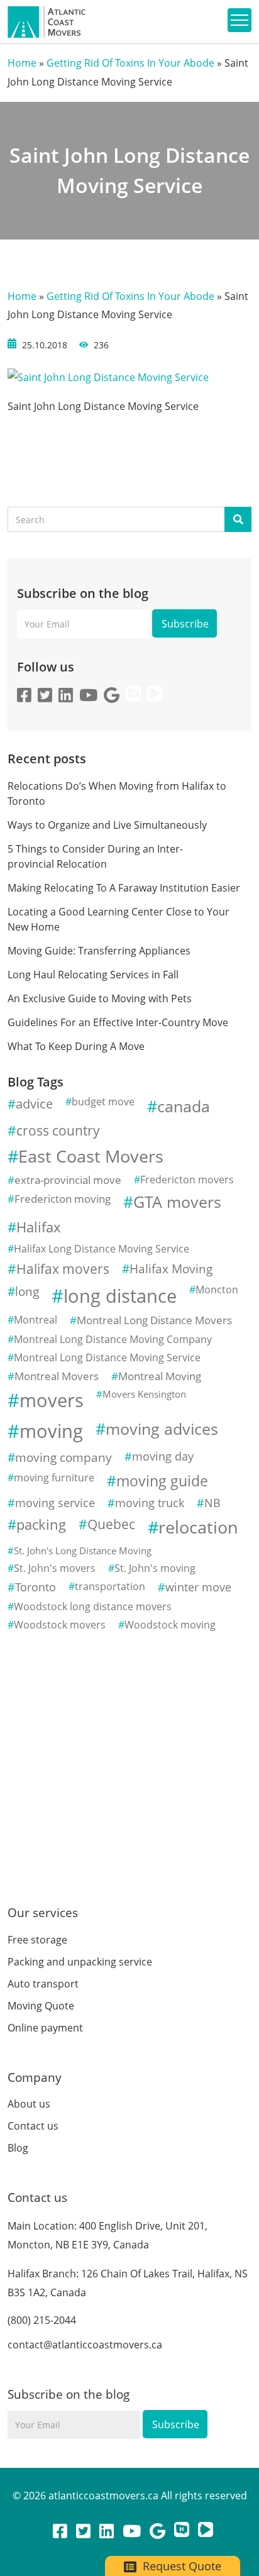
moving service (55, 1503)
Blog (18, 2148)
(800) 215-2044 (42, 2320)
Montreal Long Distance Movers (154, 1320)
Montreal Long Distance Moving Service (107, 1357)
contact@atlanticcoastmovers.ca (85, 2345)
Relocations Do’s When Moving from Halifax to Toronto (117, 793)
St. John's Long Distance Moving (83, 1551)
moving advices (162, 1429)
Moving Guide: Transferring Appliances (99, 951)
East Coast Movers (91, 1156)
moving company (63, 1457)
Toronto (36, 1587)
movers (52, 1400)
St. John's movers (55, 1568)
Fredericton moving (63, 1199)
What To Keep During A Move (76, 1046)
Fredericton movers (187, 1180)
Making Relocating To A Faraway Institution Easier (124, 888)
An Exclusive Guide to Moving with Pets (100, 998)
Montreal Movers (57, 1376)
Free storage (37, 1940)
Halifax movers (63, 1269)
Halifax (39, 1227)
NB (212, 1503)
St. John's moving (155, 1568)
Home (22, 63)
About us (29, 2104)
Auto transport (43, 1984)
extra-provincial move (68, 1180)
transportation (110, 1586)
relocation (198, 1527)
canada (184, 1106)
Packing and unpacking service (80, 1962)
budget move (103, 1102)
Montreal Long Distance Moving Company (113, 1339)
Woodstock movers (60, 1625)
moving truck (150, 1503)
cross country (58, 1130)
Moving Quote (41, 2006)
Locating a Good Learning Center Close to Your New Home (118, 919)
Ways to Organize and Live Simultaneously (107, 825)
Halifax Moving (171, 1269)
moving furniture (54, 1478)
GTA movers (177, 1202)
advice (34, 1103)
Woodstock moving (170, 1625)
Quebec (111, 1524)
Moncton (217, 1290)
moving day (163, 1456)
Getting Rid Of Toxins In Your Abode (130, 63)
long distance (120, 1296)
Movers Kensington (144, 1394)
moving (51, 1431)
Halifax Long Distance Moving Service (102, 1249)
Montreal (36, 1320)
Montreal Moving (160, 1376)
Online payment (45, 2028)
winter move (198, 1587)
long (27, 1291)
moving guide (162, 1481)
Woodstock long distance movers (93, 1606)
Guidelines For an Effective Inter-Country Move (118, 1022)
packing (41, 1524)
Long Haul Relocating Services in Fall (93, 975)
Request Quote (180, 2566)
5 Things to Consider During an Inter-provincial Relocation (95, 856)
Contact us (33, 2126)
